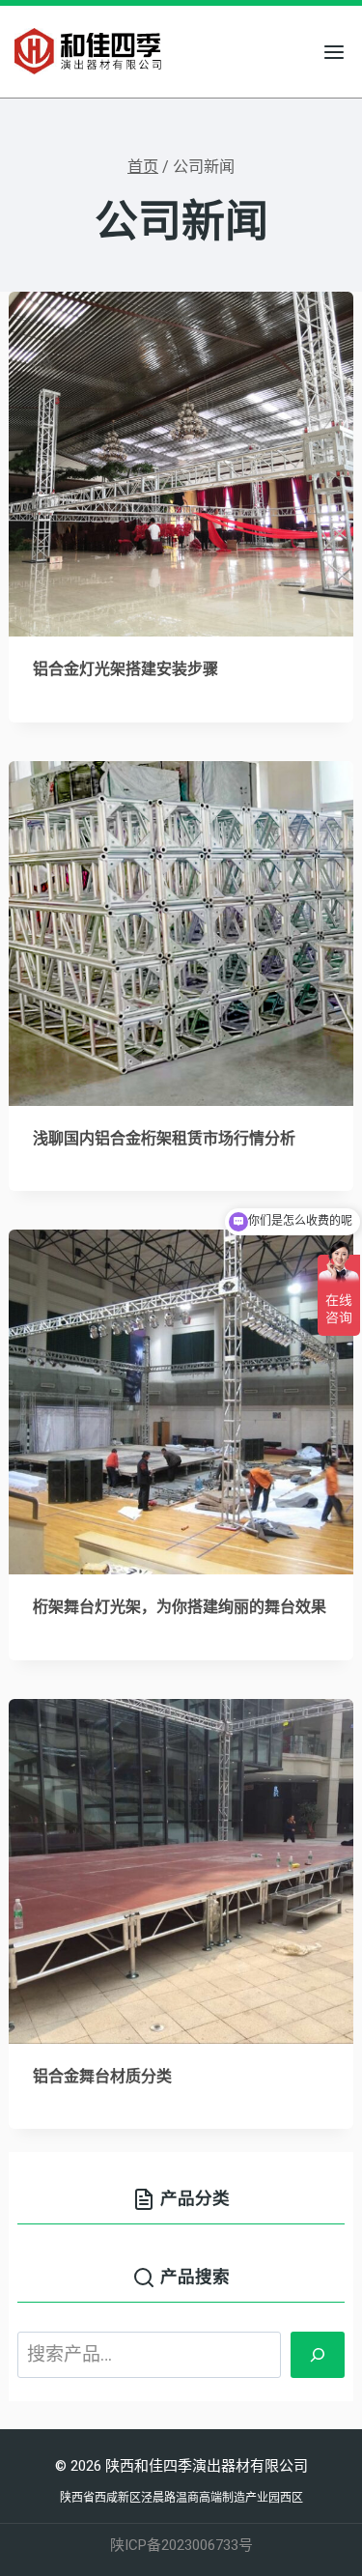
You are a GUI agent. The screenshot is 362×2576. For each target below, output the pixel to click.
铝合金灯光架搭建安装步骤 (125, 669)
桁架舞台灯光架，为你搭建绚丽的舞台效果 (180, 1607)
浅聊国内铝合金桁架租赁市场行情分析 (164, 1139)
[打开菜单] (334, 52)
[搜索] (318, 2355)
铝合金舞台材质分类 (102, 2077)
